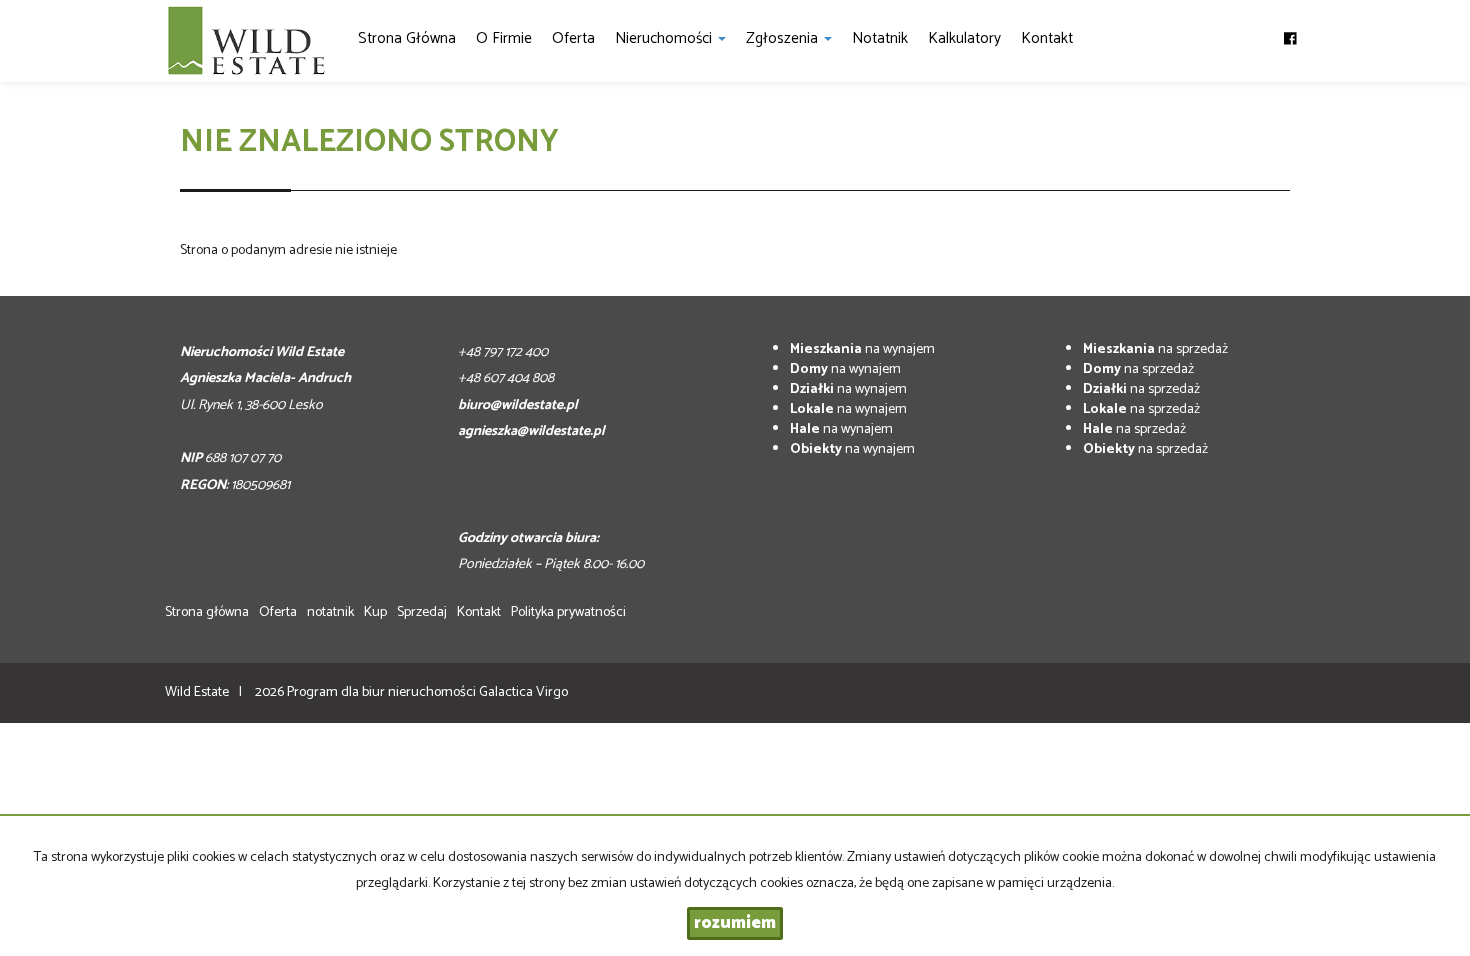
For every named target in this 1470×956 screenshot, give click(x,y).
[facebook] (1290, 30)
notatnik (880, 38)
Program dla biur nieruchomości (383, 692)
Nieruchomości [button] (665, 38)
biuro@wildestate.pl (518, 405)
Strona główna (407, 38)
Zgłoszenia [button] (784, 38)
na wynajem (862, 349)
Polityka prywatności (568, 612)
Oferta (573, 38)
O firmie (504, 38)
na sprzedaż (1155, 349)
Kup (375, 612)
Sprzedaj (422, 612)
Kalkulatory (964, 38)
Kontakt (1047, 38)
